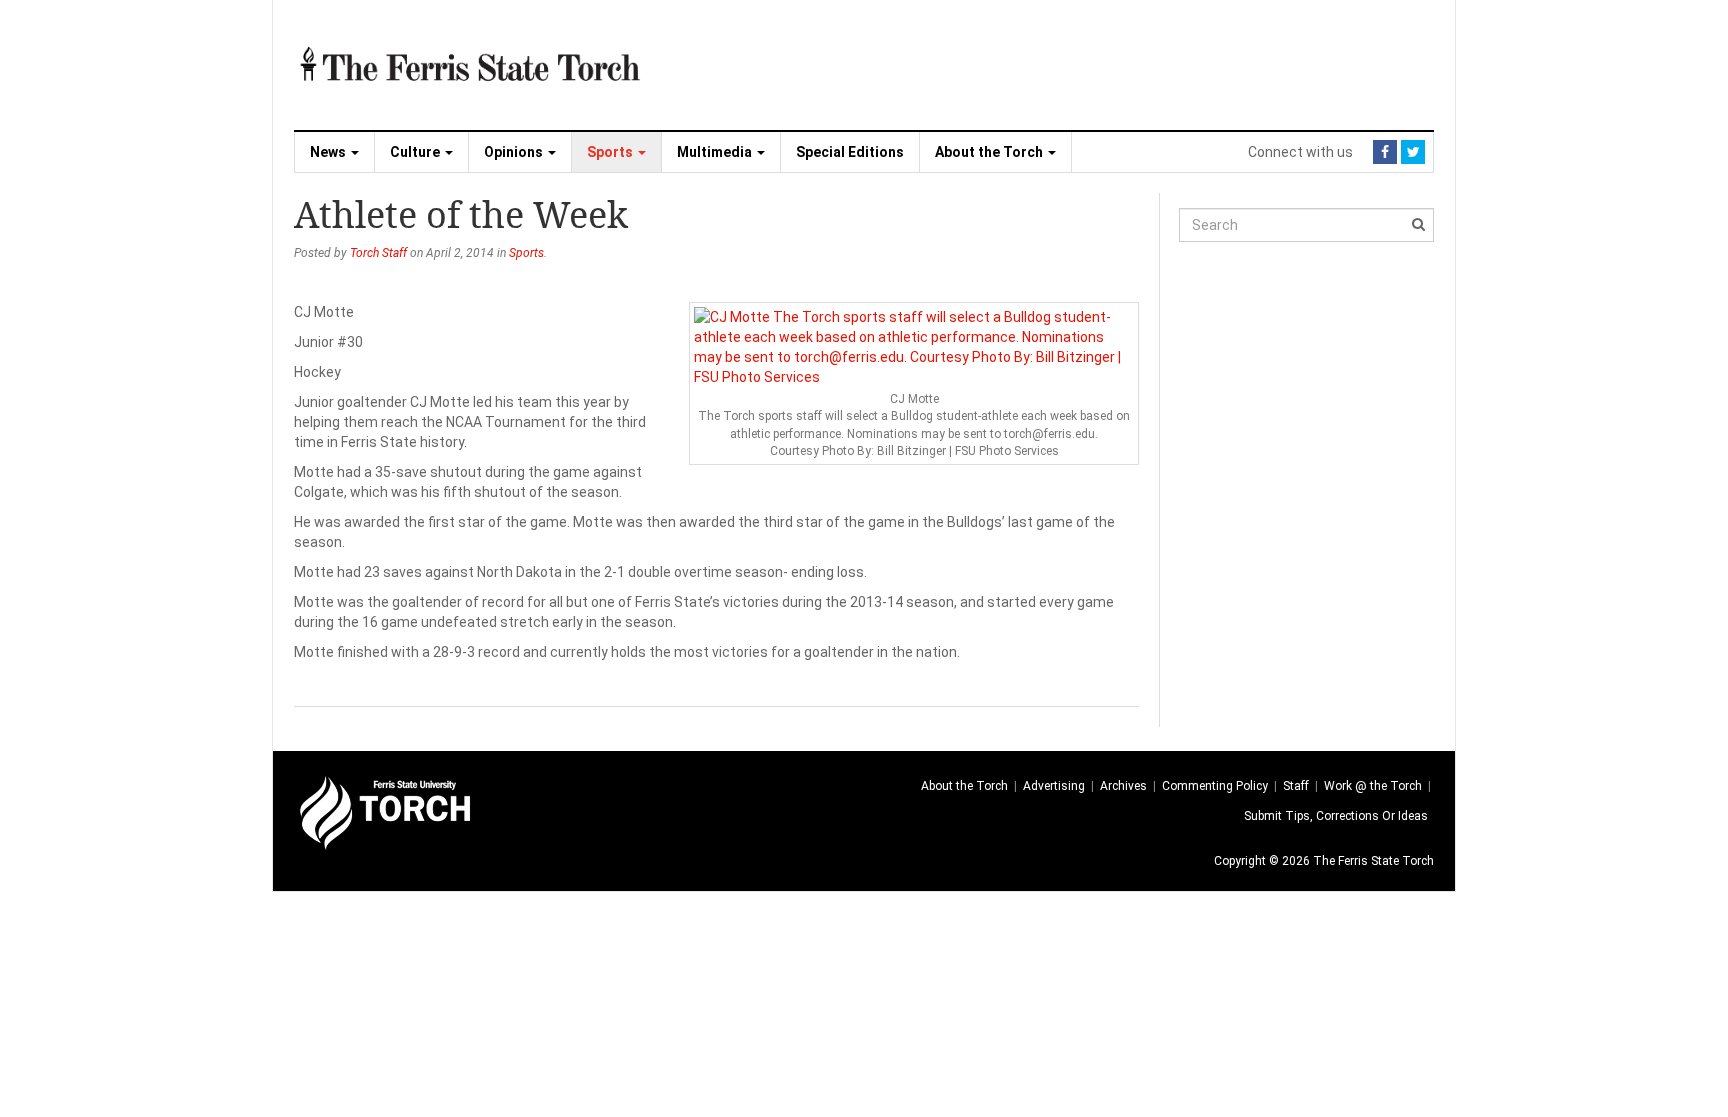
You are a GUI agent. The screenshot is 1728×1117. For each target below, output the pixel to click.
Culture (416, 152)
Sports (611, 152)
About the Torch (990, 152)
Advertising (1054, 786)
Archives (1123, 786)
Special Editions (850, 152)
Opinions (515, 152)
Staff (1296, 786)
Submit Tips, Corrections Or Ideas (1336, 816)
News (329, 152)
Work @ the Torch (1373, 786)
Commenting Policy (1215, 786)
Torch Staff (378, 253)
